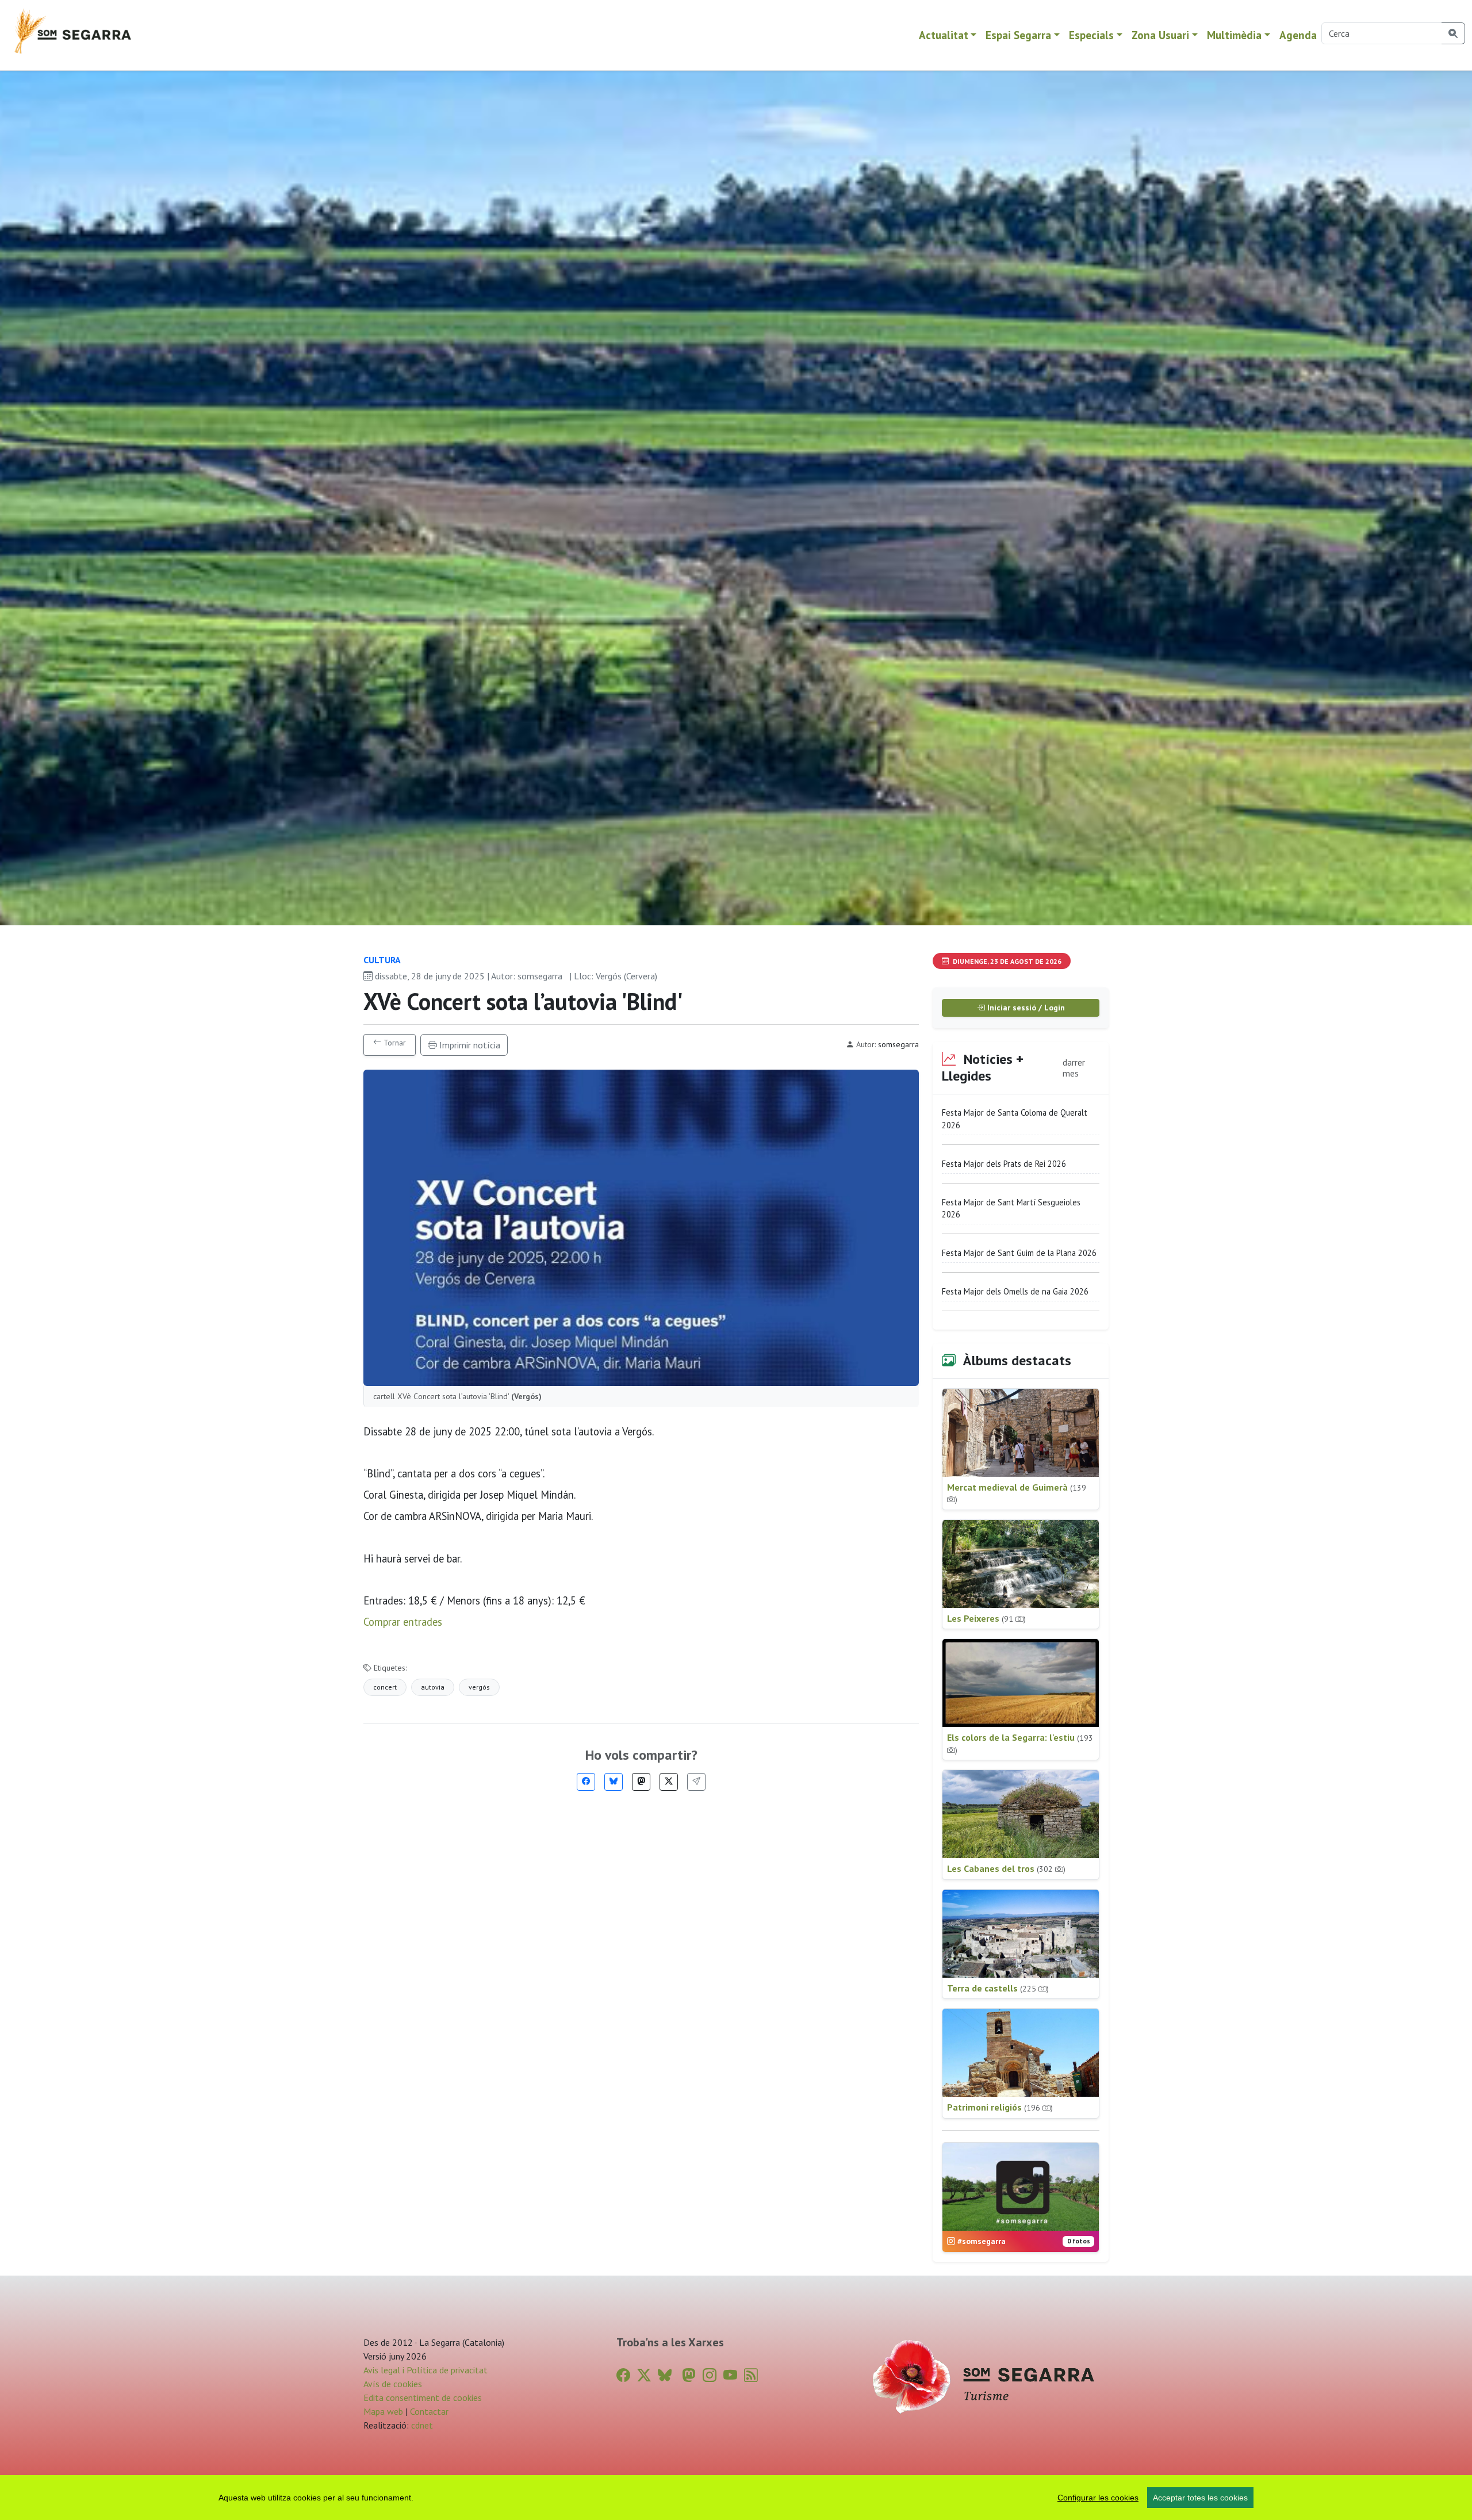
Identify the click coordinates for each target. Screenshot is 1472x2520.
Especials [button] (1091, 35)
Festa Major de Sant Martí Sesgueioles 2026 (1011, 1209)
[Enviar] (696, 1782)
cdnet (421, 2425)
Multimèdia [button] (1234, 35)
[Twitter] (669, 1782)
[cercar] (1453, 33)
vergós (479, 1687)
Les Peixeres (986, 1618)
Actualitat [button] (944, 35)
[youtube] (730, 2375)
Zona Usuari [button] (1160, 35)
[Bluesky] (614, 1782)
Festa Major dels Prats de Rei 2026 (1004, 1164)
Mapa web (383, 2411)
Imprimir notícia (469, 1045)
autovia (433, 1687)
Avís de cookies (393, 2384)
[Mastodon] (641, 1782)
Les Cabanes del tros (1006, 1868)
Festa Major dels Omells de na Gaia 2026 (1015, 1291)
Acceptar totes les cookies (1200, 2498)
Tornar (394, 1043)
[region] (736, 2498)
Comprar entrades (403, 1622)
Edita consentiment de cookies (423, 2398)
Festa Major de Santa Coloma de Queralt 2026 (1015, 1119)
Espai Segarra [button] (1018, 35)
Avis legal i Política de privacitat (425, 2370)
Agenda (1298, 35)
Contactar (429, 2411)
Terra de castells (998, 1988)
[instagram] (710, 2375)
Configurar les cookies (1098, 2498)
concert (385, 1687)
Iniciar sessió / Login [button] (1025, 1008)
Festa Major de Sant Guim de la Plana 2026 (1019, 1253)
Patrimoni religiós (1000, 2107)
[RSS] (751, 2375)
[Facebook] (586, 1782)
